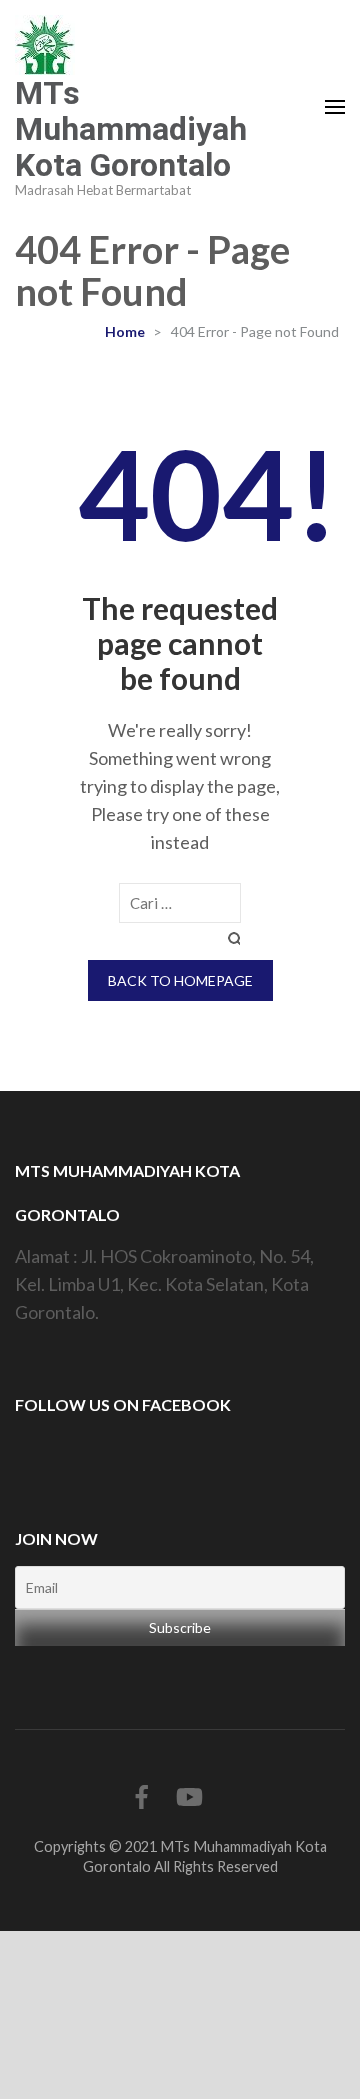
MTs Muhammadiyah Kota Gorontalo (131, 129)
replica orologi (292, 2029)
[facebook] (142, 1796)
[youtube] (189, 1796)
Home (125, 331)
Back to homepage (180, 980)
